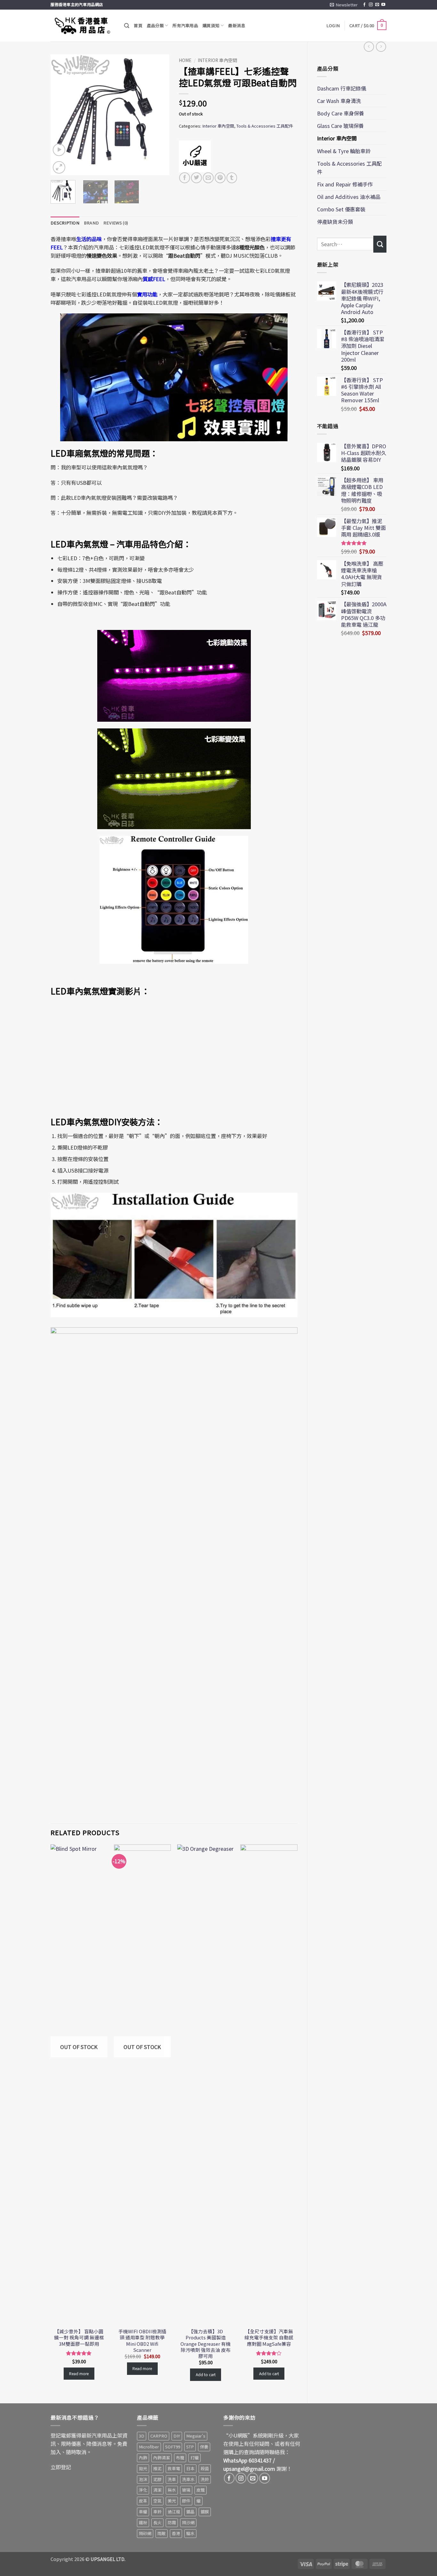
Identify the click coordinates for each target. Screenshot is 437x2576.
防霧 (172, 2522)
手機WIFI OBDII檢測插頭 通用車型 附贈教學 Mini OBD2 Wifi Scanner (142, 2340)
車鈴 (157, 2512)
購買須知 (211, 25)
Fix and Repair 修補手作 (345, 184)
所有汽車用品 (185, 25)
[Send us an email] (377, 5)
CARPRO (159, 2436)
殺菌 (205, 2468)
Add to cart (206, 2374)
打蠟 (195, 2458)
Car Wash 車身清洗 (339, 101)
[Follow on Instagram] (371, 5)
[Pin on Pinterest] (220, 178)
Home (185, 60)
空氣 (157, 2501)
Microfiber (149, 2447)
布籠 (180, 2458)
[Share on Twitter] (196, 178)
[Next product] (369, 47)
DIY (177, 2436)
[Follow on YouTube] (383, 5)
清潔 (157, 2490)
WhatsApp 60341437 (247, 2460)
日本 (190, 2468)
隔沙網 (188, 2522)
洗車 (172, 2479)
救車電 (174, 2468)
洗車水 (188, 2479)
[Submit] (380, 244)
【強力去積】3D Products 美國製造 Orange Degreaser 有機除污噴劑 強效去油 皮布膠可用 (206, 2343)
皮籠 (201, 2490)
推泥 (157, 2468)
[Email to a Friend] (208, 178)
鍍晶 (190, 2512)
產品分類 (155, 25)
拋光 (143, 2468)
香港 (176, 2533)
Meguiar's (196, 2436)
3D (142, 2436)
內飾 (143, 2458)
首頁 (138, 25)
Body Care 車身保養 (341, 113)
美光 (172, 2501)
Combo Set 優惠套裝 (341, 209)
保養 (204, 2447)
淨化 (143, 2490)
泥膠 (157, 2479)
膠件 (186, 2501)
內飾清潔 (162, 2458)
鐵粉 (143, 2522)
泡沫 (143, 2479)
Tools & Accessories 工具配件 (349, 168)
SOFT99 (173, 2447)
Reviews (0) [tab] (116, 223)
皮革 (143, 2501)
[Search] (127, 26)
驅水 (190, 2533)
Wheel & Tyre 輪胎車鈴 (344, 151)
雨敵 (162, 2533)
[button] (344, 5)
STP (190, 2447)
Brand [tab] (91, 223)
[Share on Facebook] (185, 178)
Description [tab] (65, 223)
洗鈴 (205, 2479)
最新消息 (237, 25)
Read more (79, 2373)
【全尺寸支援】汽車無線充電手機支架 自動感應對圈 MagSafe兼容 (269, 2337)
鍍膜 (205, 2512)
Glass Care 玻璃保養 (340, 126)
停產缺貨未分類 (335, 222)
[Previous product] (381, 47)
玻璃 (186, 2490)
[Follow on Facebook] (364, 5)
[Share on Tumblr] (232, 178)
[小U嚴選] (195, 156)
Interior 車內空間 (337, 138)
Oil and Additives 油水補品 (349, 197)
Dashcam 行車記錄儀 (342, 88)
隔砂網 (145, 2533)
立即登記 (61, 2467)
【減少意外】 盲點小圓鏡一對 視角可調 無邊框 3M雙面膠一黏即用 (79, 2337)
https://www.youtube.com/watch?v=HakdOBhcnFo (101, 1004)
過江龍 (174, 2512)
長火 (157, 2522)
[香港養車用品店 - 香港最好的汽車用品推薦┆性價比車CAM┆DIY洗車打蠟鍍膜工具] (83, 26)
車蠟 (143, 2512)
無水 (172, 2490)
